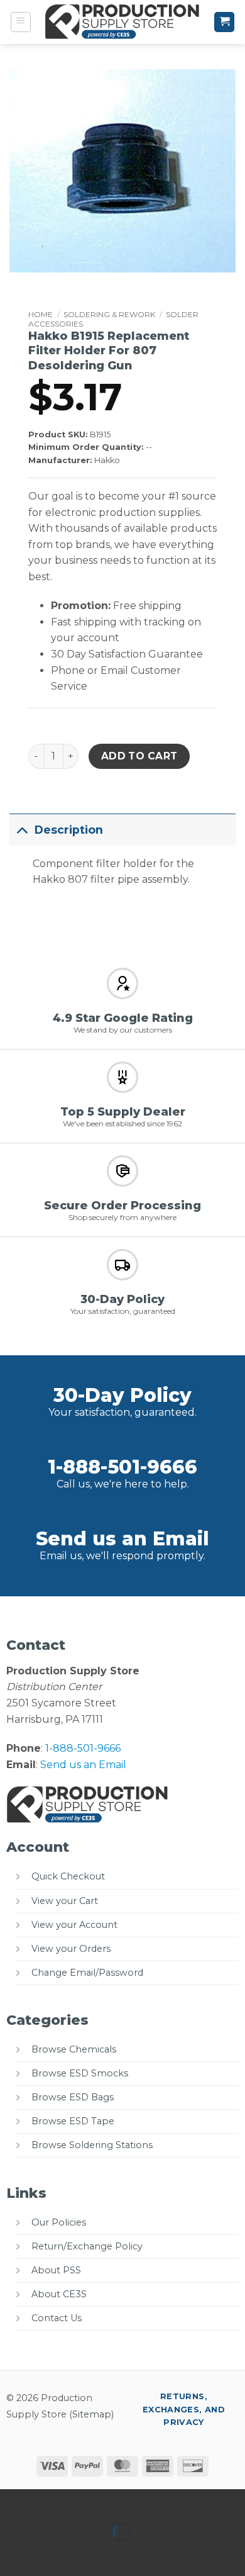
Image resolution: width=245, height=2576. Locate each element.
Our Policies (59, 2222)
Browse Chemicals (74, 2049)
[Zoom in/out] (12, 2501)
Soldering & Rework (109, 314)
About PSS (56, 2270)
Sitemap (92, 2414)
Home (41, 314)
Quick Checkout (68, 1876)
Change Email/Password (87, 1973)
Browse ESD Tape (73, 2121)
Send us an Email (122, 1539)
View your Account (74, 1925)
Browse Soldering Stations (92, 2145)
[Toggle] (22, 830)
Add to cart (139, 756)
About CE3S (59, 2294)
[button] (21, 22)
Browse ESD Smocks (80, 2073)
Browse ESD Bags (73, 2097)
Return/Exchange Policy (87, 2246)
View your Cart (65, 1901)
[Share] (86, 2501)
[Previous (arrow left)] (12, 2554)
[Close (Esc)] (123, 2501)
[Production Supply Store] (123, 22)
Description (69, 830)
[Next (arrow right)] (49, 2554)
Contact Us (57, 2318)
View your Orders (71, 1949)
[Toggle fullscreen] (49, 2501)
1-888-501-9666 (122, 1467)
